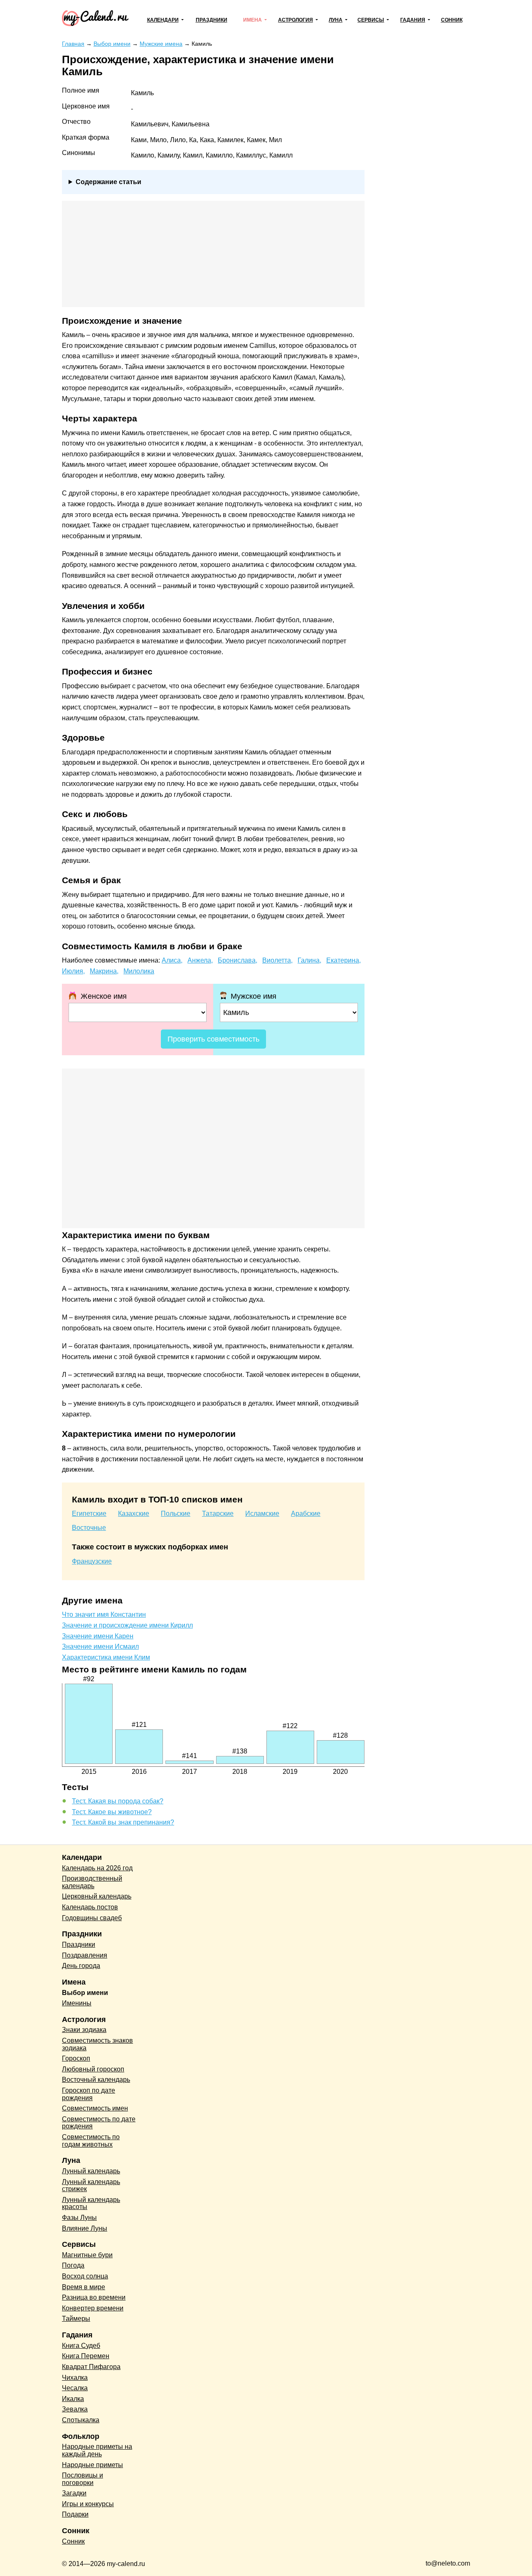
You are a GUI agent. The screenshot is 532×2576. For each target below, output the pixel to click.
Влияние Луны (85, 2228)
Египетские (89, 1513)
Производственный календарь (92, 1882)
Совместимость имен (95, 2108)
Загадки (74, 2493)
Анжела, (200, 960)
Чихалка (75, 2378)
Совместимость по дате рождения (99, 2123)
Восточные (89, 1528)
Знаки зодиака (84, 2030)
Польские (176, 1513)
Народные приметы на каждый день (97, 2450)
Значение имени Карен (98, 1636)
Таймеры (76, 2319)
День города (81, 1966)
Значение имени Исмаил (100, 1646)
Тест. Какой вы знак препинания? (123, 1822)
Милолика (139, 971)
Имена (252, 20)
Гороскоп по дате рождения (89, 2094)
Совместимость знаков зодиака (97, 2044)
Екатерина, (344, 960)
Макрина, (104, 971)
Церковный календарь (97, 1896)
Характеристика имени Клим (106, 1657)
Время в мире (84, 2287)
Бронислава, (238, 960)
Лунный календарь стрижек (91, 2186)
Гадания (413, 20)
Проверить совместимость (213, 1039)
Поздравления (85, 1955)
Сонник (452, 20)
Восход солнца (85, 2276)
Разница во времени (94, 2297)
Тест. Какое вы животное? (112, 1812)
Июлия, (73, 971)
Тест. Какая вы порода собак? (118, 1801)
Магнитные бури (87, 2255)
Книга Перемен (86, 2356)
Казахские (134, 1513)
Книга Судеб (81, 2346)
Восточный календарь (96, 2080)
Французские (92, 1561)
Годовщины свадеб (92, 1918)
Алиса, (172, 960)
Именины (77, 2003)
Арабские (306, 1513)
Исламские (262, 1513)
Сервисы (371, 20)
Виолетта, (277, 960)
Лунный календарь (91, 2171)
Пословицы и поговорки (83, 2479)
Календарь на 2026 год (97, 1868)
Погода (73, 2265)
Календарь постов (90, 1907)
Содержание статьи (108, 182)
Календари (163, 20)
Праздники (212, 20)
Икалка (73, 2399)
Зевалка (75, 2409)
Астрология (296, 20)
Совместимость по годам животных (91, 2141)
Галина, (309, 960)
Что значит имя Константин (104, 1614)
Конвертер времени (93, 2308)
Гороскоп (76, 2058)
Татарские (218, 1513)
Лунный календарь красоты (91, 2203)
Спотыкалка (81, 2420)
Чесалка (75, 2388)
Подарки (75, 2514)
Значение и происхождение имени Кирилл (127, 1625)
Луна (336, 20)
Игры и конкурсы (88, 2504)
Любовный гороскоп (93, 2069)
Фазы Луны (79, 2218)
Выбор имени (85, 1993)
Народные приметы (92, 2465)
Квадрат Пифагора (91, 2367)
